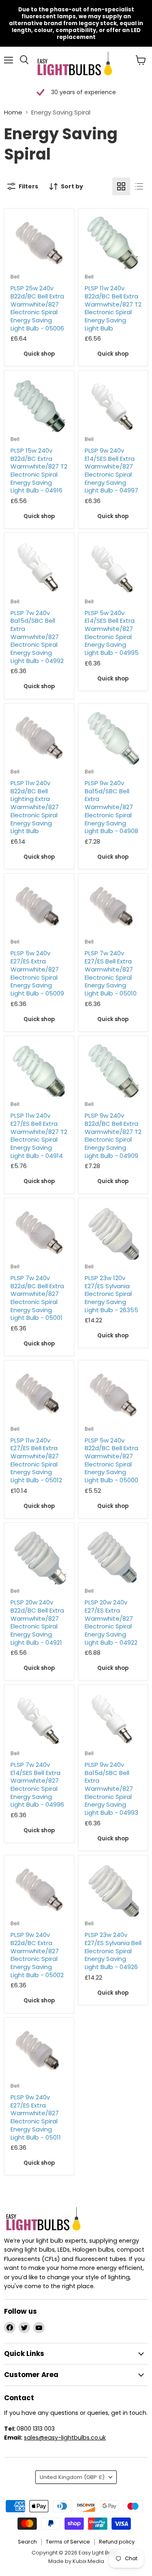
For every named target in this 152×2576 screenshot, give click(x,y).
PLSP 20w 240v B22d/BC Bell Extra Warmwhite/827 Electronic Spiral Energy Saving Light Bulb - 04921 (37, 1622)
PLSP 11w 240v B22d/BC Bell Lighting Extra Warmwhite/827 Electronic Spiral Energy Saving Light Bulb (35, 807)
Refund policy (117, 2542)
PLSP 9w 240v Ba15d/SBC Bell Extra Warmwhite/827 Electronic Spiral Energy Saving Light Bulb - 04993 (111, 1789)
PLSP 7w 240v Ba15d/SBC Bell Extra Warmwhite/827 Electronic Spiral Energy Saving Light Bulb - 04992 (37, 637)
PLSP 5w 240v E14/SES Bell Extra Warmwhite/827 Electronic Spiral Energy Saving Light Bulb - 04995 (112, 633)
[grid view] (121, 186)
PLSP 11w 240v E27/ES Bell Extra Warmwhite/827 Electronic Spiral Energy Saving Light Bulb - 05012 (36, 1460)
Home (13, 112)
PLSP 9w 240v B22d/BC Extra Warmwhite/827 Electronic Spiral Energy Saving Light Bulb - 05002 (37, 1955)
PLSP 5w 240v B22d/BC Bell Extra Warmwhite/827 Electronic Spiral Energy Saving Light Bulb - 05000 (111, 1460)
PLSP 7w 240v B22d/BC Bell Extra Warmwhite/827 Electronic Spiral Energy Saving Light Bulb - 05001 (37, 1298)
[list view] (139, 186)
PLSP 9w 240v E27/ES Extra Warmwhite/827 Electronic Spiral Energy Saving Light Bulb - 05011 (36, 2117)
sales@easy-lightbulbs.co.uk (65, 2438)
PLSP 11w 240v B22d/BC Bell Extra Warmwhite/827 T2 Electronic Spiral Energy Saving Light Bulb (113, 308)
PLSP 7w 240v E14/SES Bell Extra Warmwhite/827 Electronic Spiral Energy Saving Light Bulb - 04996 (37, 1785)
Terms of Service (68, 2542)
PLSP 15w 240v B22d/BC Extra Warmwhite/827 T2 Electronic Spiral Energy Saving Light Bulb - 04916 (39, 470)
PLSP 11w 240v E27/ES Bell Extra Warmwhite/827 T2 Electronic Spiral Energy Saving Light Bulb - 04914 (39, 1135)
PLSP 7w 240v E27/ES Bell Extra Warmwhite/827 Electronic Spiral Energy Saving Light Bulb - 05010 (111, 973)
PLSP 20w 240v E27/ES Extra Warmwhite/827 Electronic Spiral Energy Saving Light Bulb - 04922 (111, 1622)
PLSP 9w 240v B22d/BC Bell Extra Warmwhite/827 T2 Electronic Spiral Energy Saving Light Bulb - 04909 (113, 1135)
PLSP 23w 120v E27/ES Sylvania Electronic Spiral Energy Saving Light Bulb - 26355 (111, 1294)
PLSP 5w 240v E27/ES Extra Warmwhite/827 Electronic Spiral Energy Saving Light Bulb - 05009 (37, 973)
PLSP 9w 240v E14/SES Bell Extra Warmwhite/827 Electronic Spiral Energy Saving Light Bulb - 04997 (111, 470)
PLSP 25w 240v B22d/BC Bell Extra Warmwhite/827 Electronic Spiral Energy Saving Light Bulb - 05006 (37, 308)
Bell (15, 277)
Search (27, 2542)
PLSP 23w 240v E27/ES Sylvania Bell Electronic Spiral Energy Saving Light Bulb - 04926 (113, 1951)
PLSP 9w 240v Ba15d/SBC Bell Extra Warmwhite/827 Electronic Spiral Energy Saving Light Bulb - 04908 (111, 807)
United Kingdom (72, 2477)
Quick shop (39, 354)
